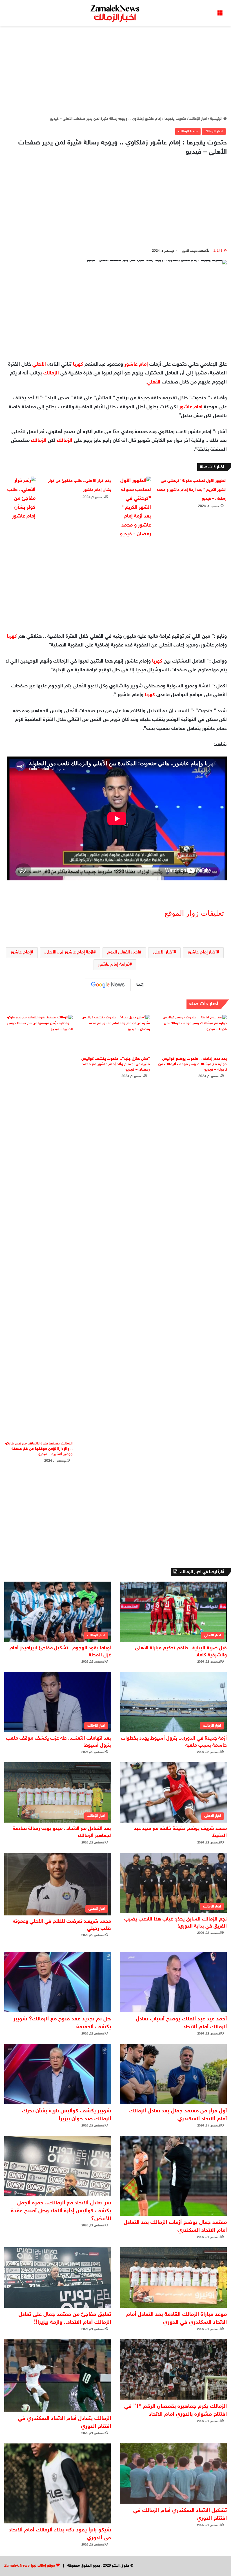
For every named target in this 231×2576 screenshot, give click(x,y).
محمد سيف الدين (194, 251)
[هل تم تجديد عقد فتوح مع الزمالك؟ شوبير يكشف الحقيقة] (58, 1982)
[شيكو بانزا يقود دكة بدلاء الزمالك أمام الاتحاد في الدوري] (58, 2483)
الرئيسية (217, 119)
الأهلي (39, 365)
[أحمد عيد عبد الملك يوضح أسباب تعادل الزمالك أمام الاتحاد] (173, 1982)
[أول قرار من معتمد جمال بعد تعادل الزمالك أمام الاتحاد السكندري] (173, 2074)
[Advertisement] (115, 71)
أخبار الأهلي (163, 952)
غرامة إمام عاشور (114, 965)
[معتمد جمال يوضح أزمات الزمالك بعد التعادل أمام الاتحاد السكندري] (173, 2176)
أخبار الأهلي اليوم (123, 952)
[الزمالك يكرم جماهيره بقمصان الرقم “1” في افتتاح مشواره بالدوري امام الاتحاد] (173, 2369)
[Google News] (108, 985)
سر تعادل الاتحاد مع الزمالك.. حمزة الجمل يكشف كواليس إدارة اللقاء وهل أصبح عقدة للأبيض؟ (61, 2211)
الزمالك (51, 373)
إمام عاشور (136, 365)
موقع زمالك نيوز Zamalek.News (30, 2566)
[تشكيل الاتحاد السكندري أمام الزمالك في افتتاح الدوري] (173, 2474)
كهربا (78, 365)
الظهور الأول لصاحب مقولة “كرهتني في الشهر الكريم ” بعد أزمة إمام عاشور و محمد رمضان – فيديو (192, 490)
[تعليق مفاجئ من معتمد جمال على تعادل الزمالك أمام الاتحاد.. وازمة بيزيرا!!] (58, 2277)
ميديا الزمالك (188, 131)
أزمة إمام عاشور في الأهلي (69, 952)
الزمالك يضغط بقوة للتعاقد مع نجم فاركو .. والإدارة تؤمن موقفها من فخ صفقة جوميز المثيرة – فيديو (39, 1449)
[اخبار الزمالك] (115, 13)
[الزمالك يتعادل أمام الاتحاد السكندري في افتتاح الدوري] (58, 2376)
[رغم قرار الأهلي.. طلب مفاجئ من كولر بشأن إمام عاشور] (20, 499)
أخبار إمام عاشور (202, 952)
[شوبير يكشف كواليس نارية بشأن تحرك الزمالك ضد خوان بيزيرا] (58, 2074)
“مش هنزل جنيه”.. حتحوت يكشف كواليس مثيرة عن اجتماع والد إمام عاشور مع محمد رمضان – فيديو (116, 1064)
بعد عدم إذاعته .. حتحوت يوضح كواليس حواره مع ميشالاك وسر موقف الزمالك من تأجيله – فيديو (193, 1064)
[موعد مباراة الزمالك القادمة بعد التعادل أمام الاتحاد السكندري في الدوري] (173, 2277)
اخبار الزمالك (198, 119)
